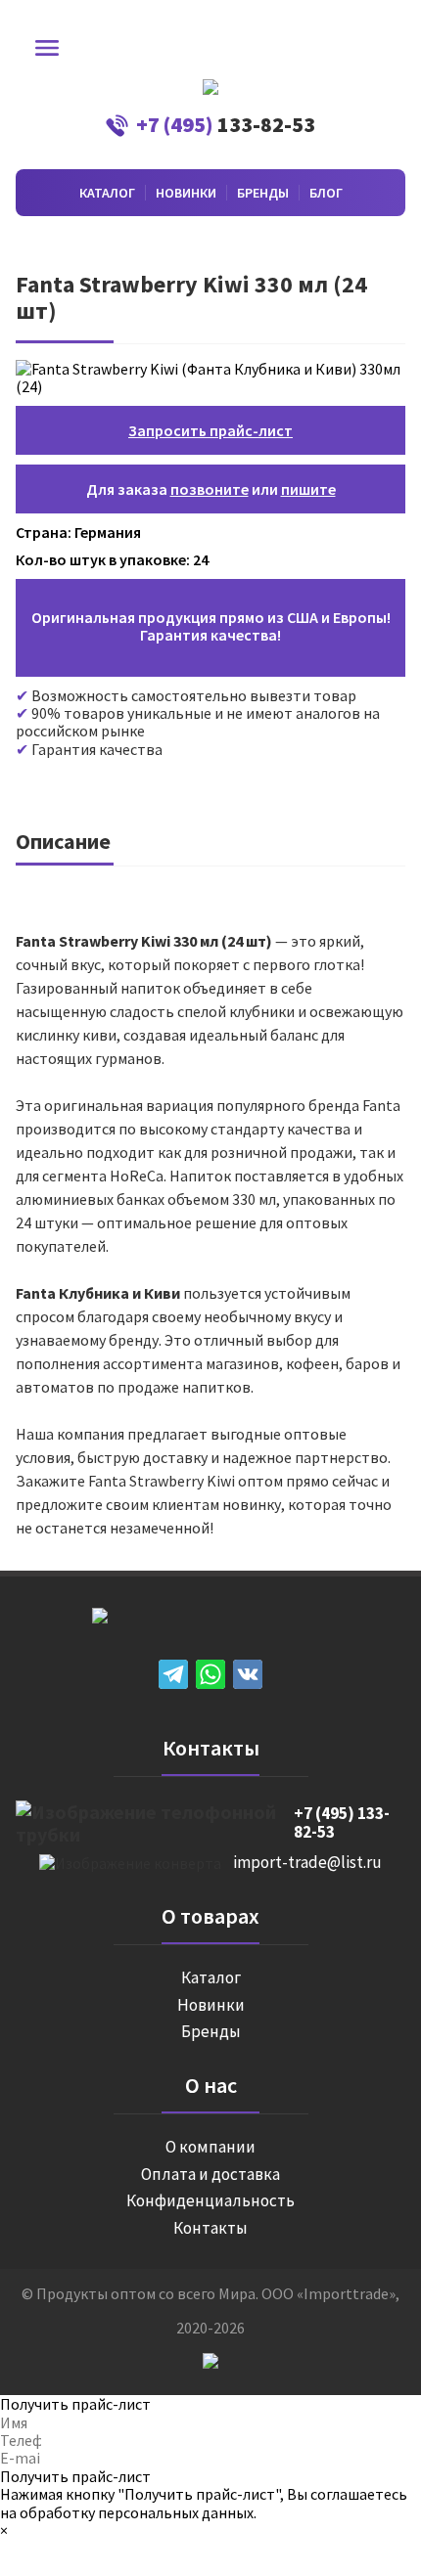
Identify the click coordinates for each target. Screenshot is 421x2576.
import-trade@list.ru (307, 1863)
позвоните (210, 489)
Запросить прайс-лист (210, 430)
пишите (308, 489)
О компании (210, 2148)
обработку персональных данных (137, 2512)
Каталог (107, 193)
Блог (326, 193)
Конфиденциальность (210, 2201)
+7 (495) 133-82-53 (342, 1823)
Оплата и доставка (210, 2175)
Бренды (263, 193)
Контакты (210, 2229)
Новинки (186, 193)
